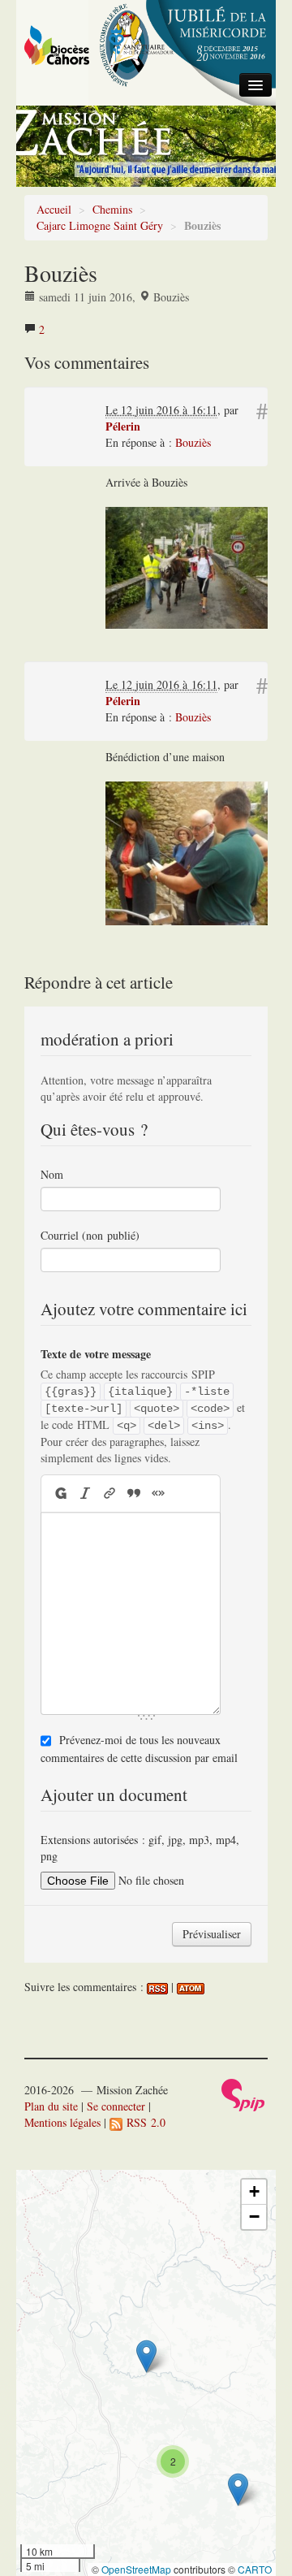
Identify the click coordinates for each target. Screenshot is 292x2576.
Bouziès (193, 442)
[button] (146, 2356)
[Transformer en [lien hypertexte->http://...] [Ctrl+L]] (109, 1494)
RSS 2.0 (144, 2122)
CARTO (255, 2569)
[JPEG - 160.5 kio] (187, 852)
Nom (52, 1174)
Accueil (54, 209)
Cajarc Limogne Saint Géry (100, 225)
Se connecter (116, 2106)
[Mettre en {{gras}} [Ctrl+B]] (60, 1494)
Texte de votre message (96, 1354)
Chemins (112, 209)
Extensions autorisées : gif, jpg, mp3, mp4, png (140, 1848)
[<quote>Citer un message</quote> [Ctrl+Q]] (134, 1494)
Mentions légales (62, 2122)
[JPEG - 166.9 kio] (187, 566)
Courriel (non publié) (90, 1235)
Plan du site (51, 2106)
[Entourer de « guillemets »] (158, 1494)
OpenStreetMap (136, 2569)
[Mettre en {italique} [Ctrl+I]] (85, 1494)
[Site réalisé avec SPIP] (243, 2093)
